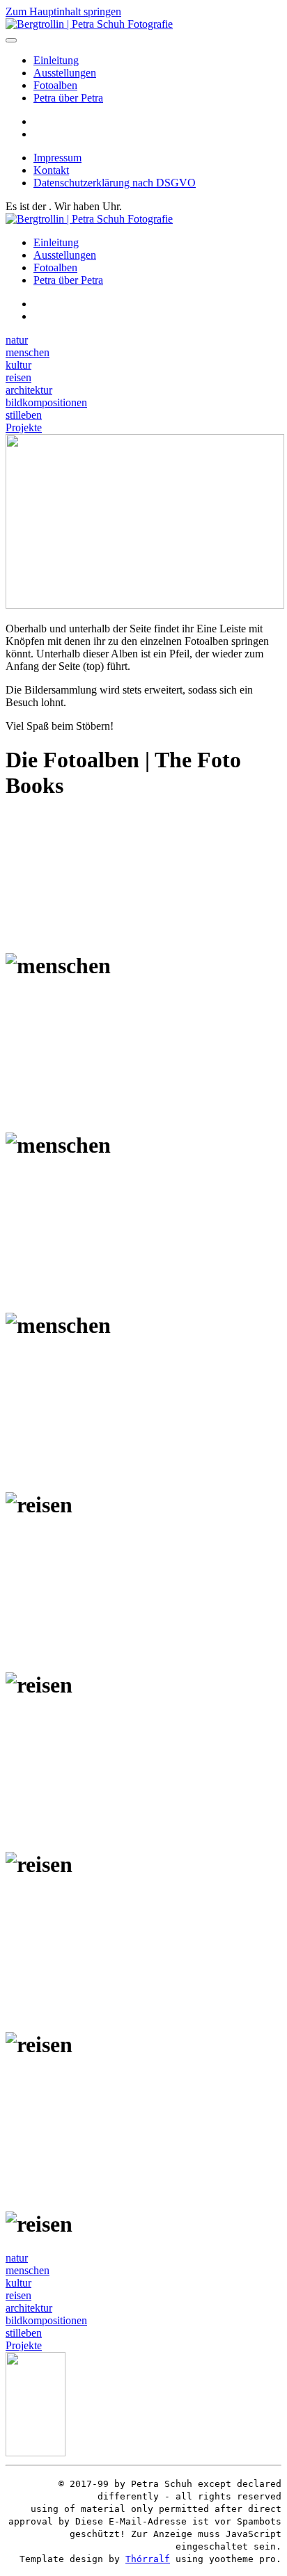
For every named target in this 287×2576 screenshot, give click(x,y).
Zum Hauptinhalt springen (63, 11)
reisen (18, 377)
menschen (28, 352)
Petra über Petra (68, 98)
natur (17, 340)
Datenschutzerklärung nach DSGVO (115, 183)
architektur (29, 390)
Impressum (57, 158)
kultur (18, 365)
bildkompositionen (46, 402)
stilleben (24, 415)
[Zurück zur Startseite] (89, 24)
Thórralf (148, 2559)
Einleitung (56, 60)
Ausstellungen (65, 73)
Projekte (24, 427)
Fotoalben (55, 85)
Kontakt (51, 170)
